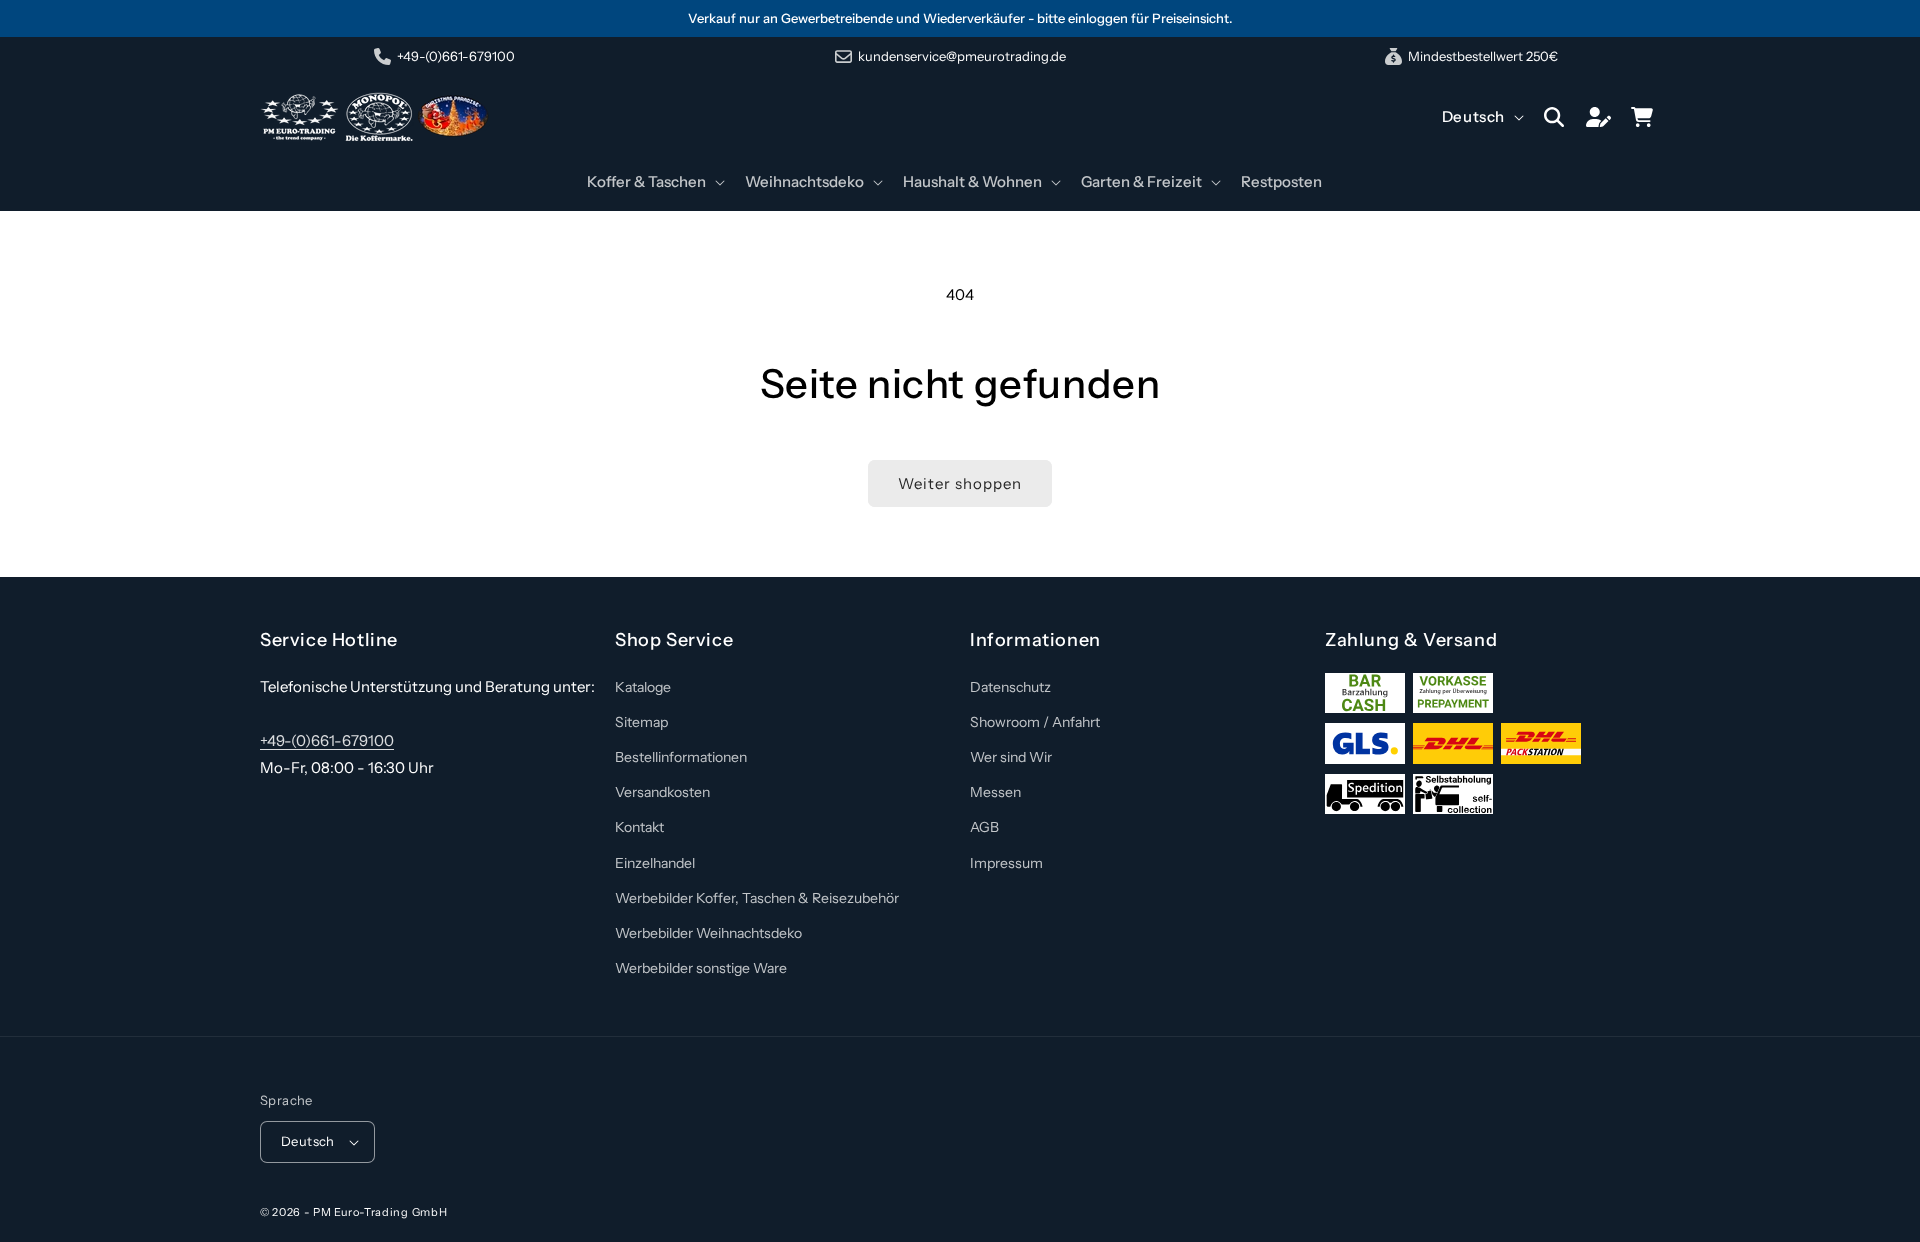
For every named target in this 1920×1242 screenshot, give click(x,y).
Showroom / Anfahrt (1035, 722)
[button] (654, 182)
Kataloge (643, 687)
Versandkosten (662, 792)
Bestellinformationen (681, 757)
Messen (995, 792)
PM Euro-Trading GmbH (380, 1212)
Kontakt (639, 827)
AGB (984, 827)
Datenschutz (1010, 687)
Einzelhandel (655, 863)
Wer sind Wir (1011, 757)
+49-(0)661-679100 (327, 740)
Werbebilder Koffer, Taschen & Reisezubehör (757, 898)
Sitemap (641, 722)
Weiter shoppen (960, 483)
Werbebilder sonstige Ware (701, 968)
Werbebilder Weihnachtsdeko (708, 933)
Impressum (1006, 863)
